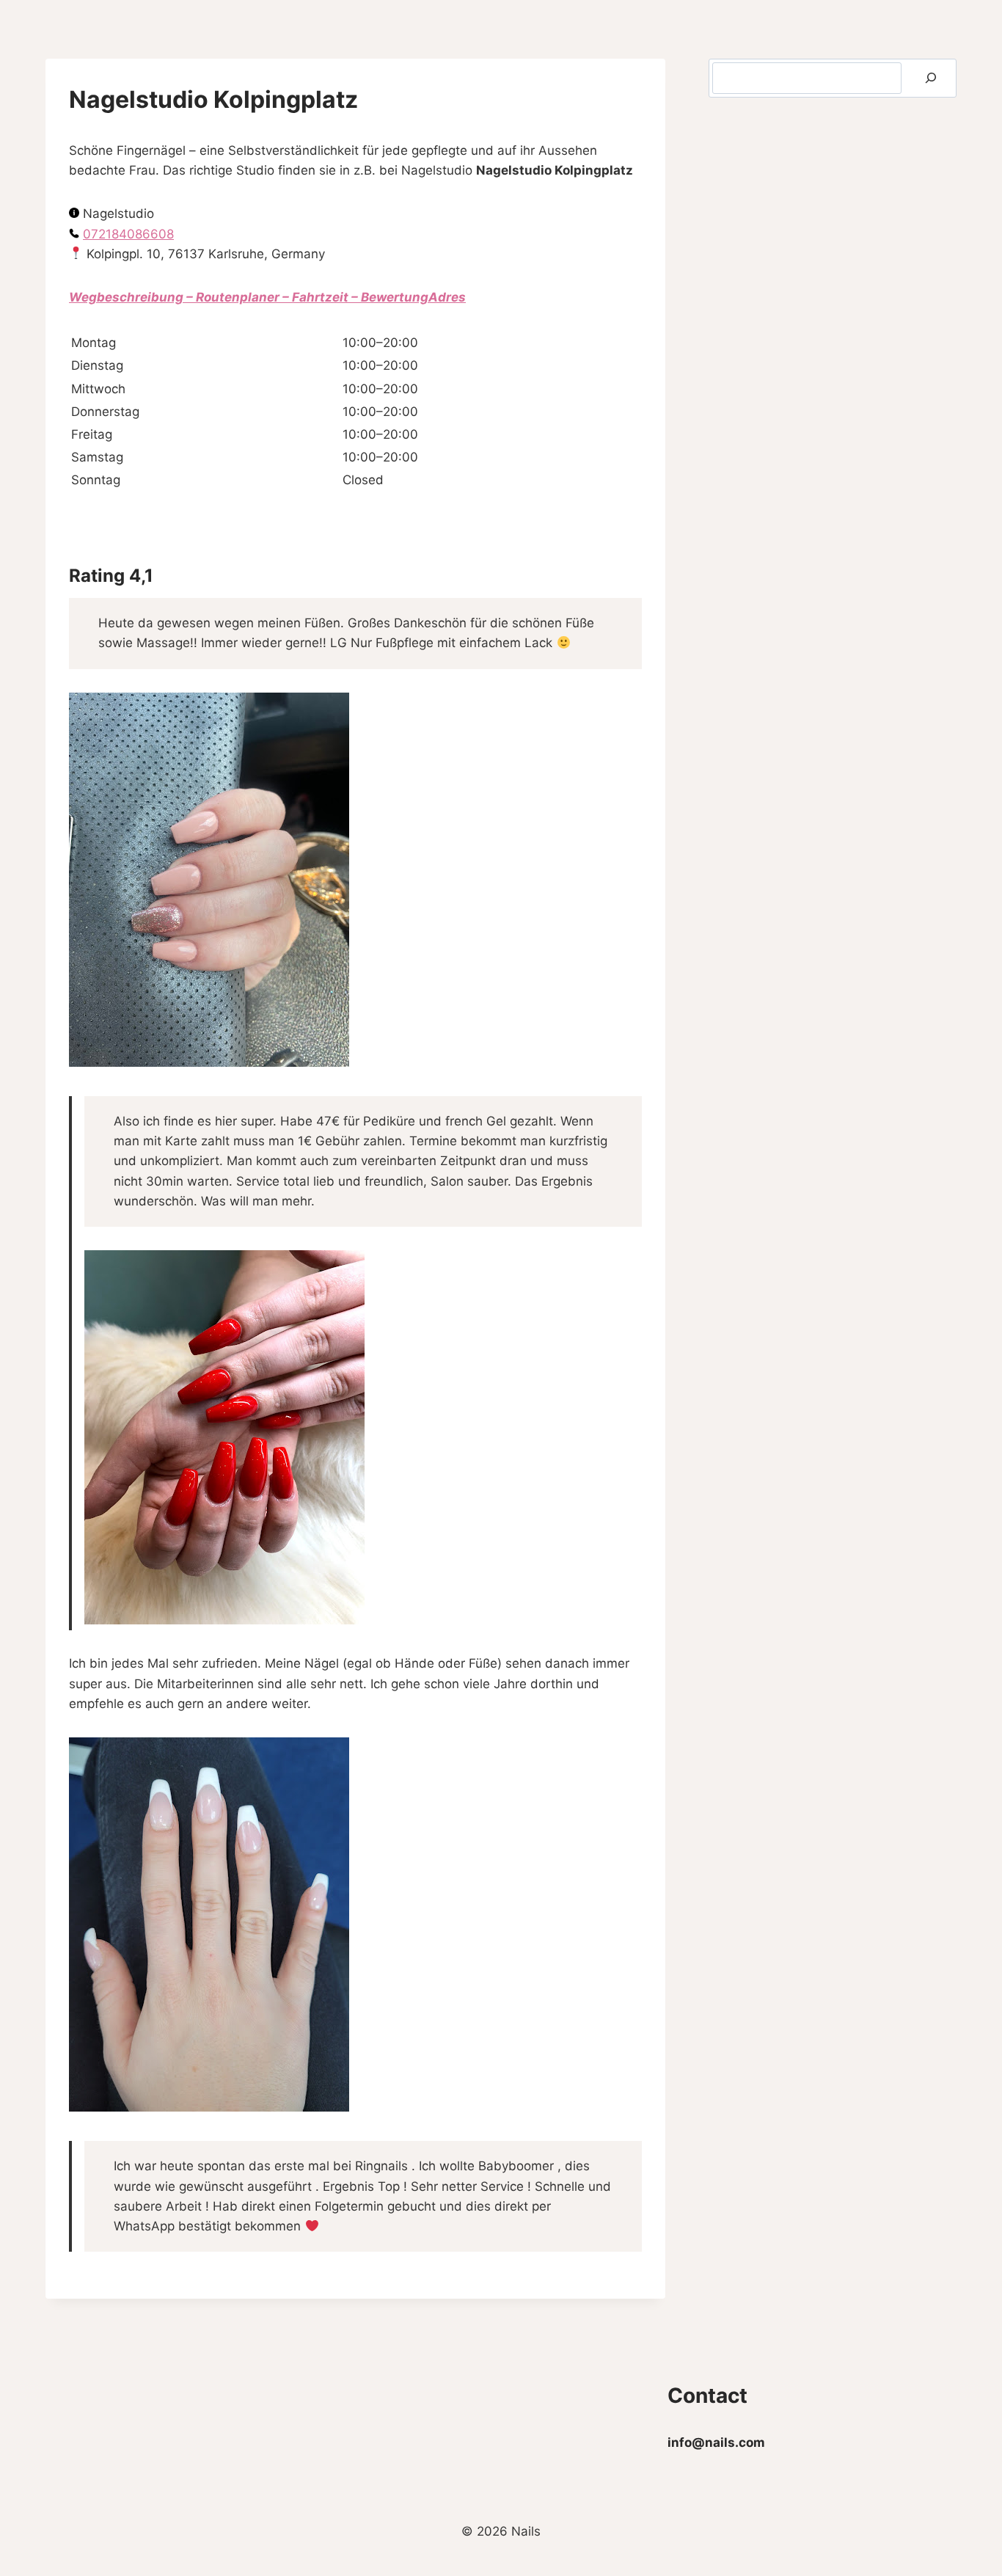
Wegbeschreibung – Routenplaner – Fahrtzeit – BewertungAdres (267, 297)
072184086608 (128, 234)
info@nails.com (716, 2442)
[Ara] (931, 78)
